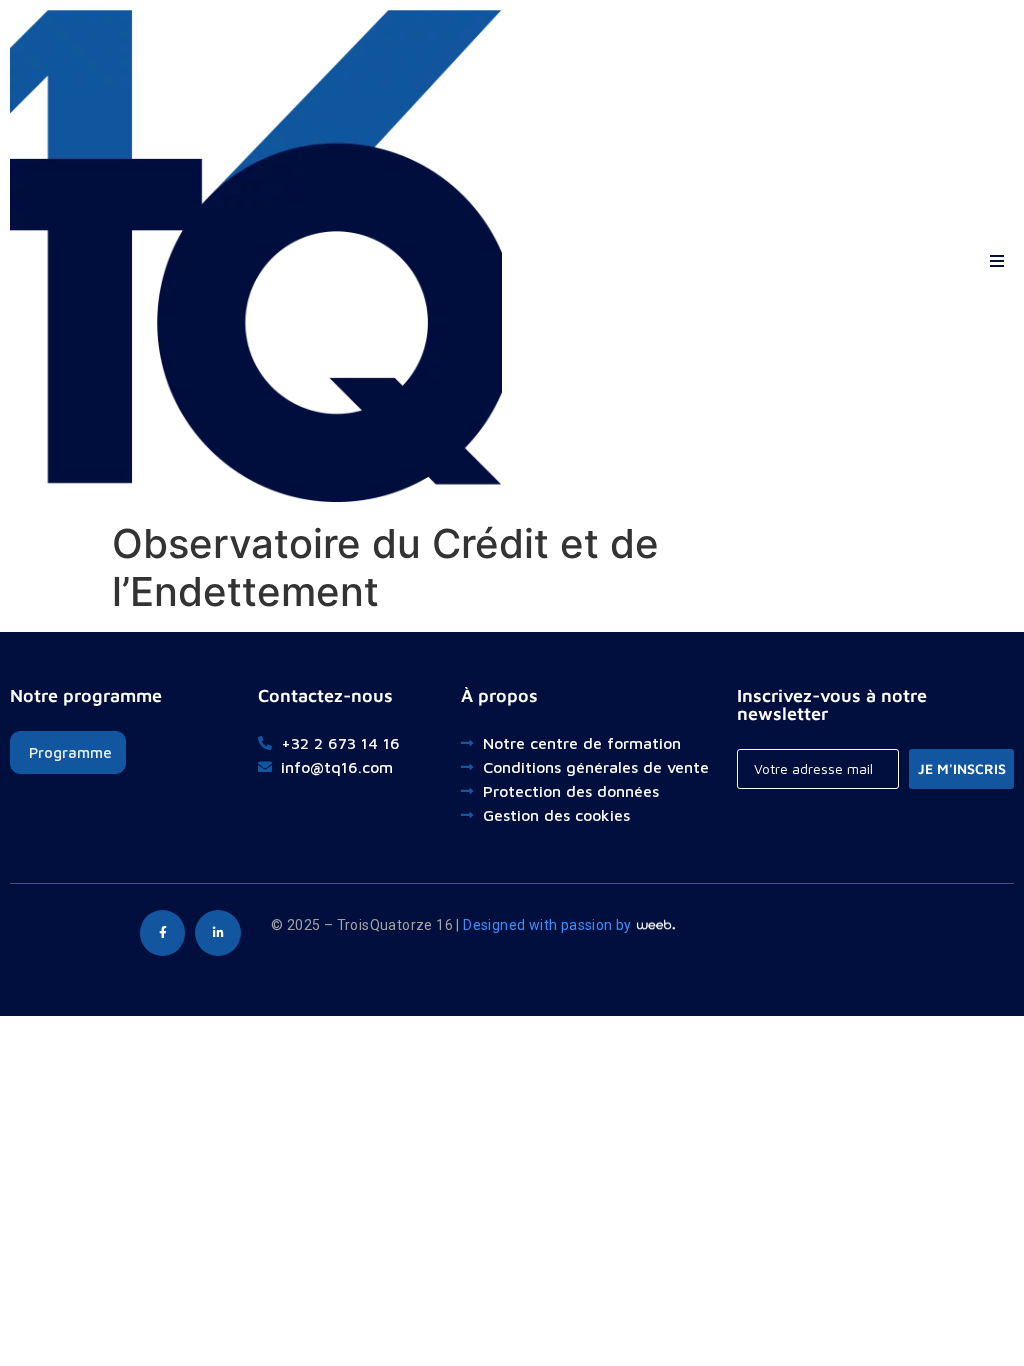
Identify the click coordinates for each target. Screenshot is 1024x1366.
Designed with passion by (549, 925)
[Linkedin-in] (218, 933)
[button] (996, 256)
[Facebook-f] (163, 933)
